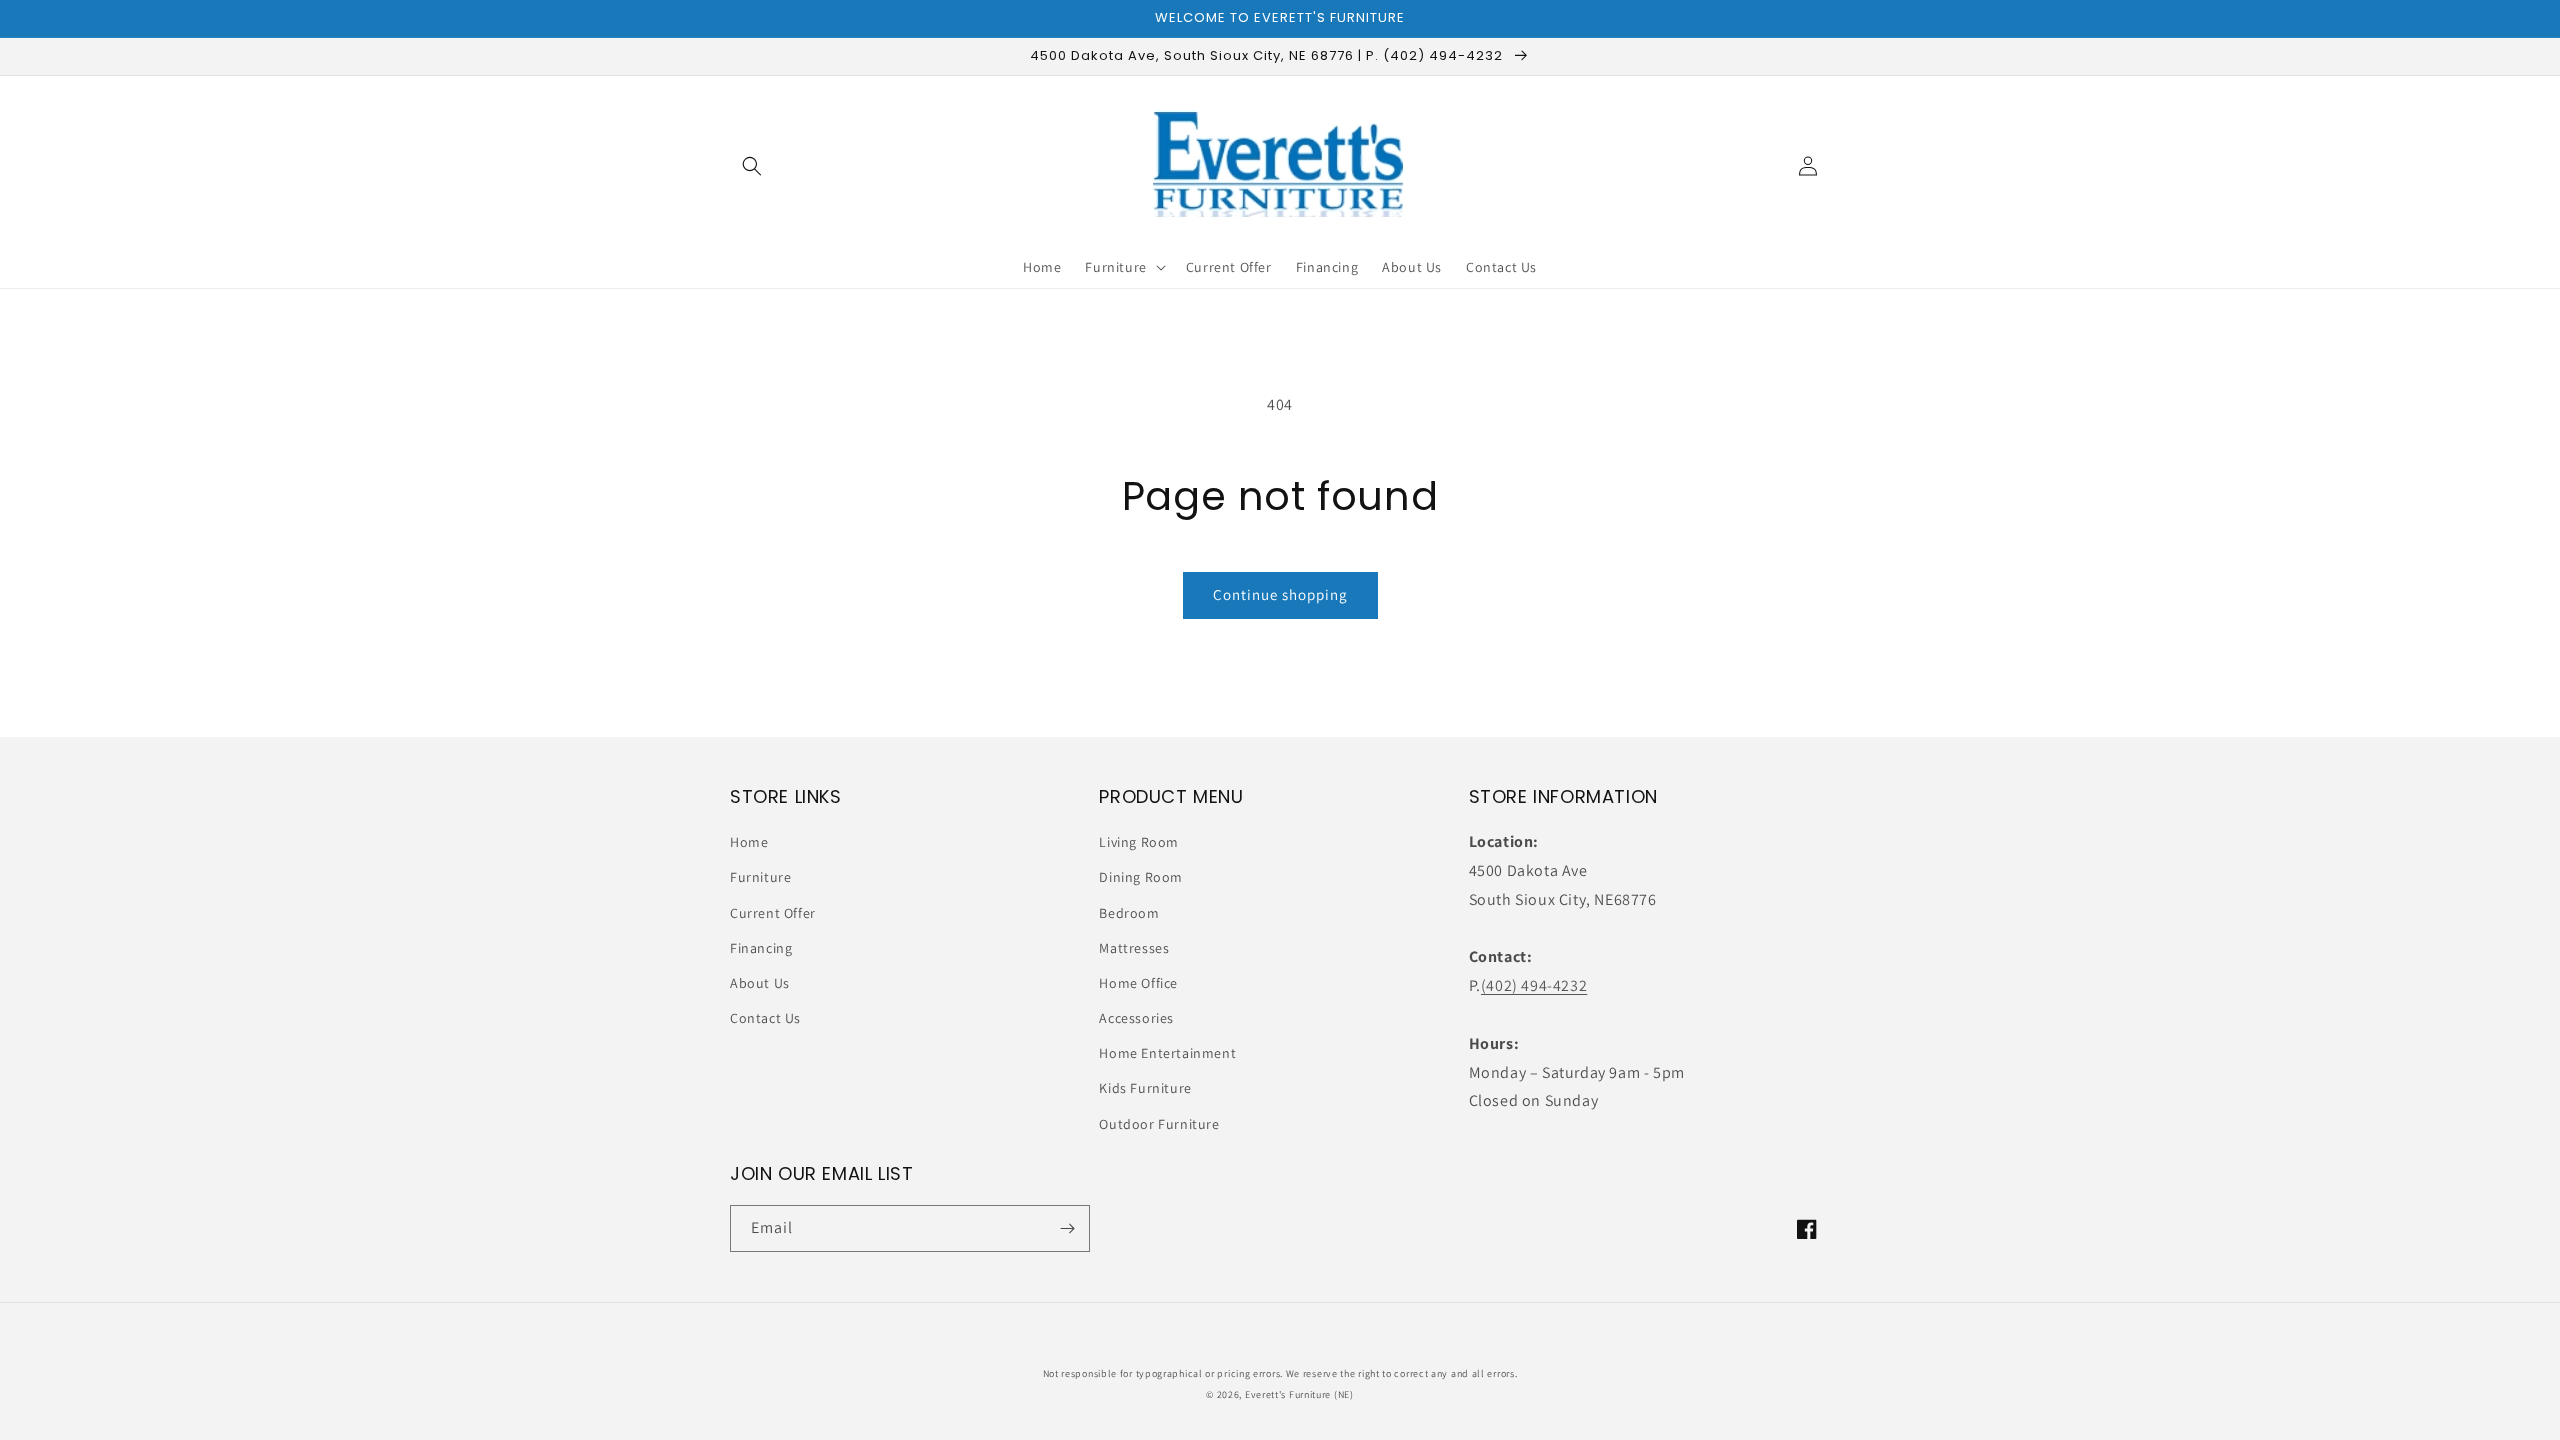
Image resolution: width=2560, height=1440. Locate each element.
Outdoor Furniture (1159, 1124)
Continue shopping (1280, 594)
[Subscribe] (1067, 1228)
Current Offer (773, 913)
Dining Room (1141, 877)
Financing (761, 948)
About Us (760, 983)
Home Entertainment (1167, 1053)
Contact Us (765, 1018)
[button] (752, 166)
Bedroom (1129, 913)
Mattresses (1134, 948)
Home (749, 842)
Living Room (1139, 842)
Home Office (1138, 983)
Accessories (1136, 1018)
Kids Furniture (1145, 1088)
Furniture (760, 877)
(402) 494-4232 (1534, 985)
